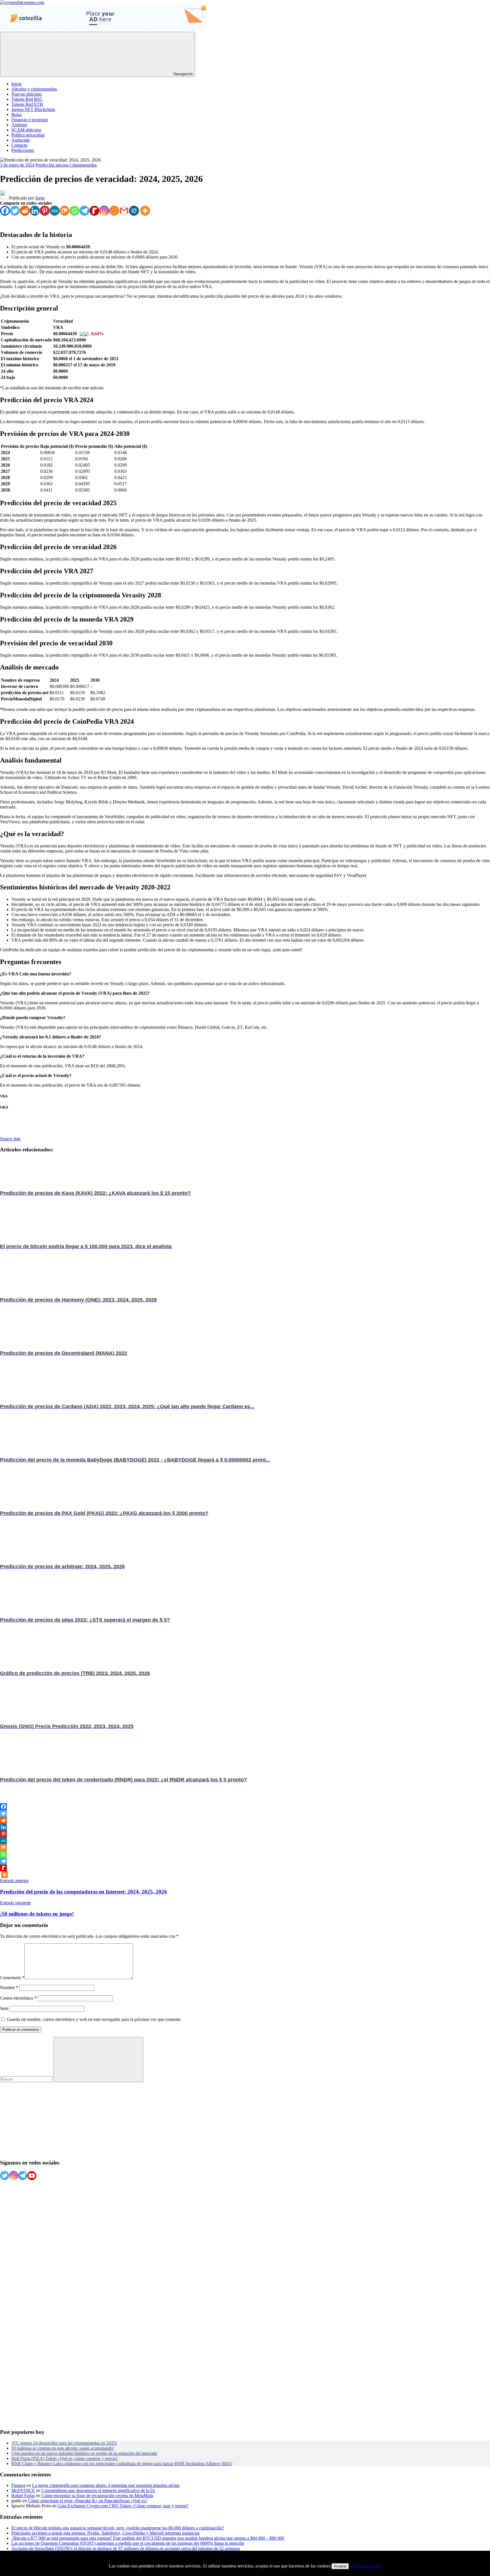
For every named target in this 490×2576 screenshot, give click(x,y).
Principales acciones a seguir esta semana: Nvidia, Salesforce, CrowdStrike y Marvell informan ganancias (105, 2533)
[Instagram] (104, 211)
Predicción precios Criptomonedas (66, 165)
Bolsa (16, 115)
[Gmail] (124, 211)
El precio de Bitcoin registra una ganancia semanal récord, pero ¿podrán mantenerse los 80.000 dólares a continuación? (118, 2528)
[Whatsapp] (74, 211)
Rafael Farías (23, 2496)
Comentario (12, 1978)
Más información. (366, 2566)
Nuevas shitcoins (27, 94)
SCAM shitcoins (26, 130)
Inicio (16, 84)
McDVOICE (23, 2490)
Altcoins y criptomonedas (34, 89)
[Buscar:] (27, 2079)
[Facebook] (5, 211)
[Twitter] (15, 211)
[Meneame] (114, 211)
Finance (18, 2485)
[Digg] (134, 211)
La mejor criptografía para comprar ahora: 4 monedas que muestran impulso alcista (106, 2485)
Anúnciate (21, 140)
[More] (145, 211)
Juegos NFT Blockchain (33, 109)
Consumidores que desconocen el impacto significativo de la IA (98, 2490)
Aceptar (340, 2566)
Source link (10, 1139)
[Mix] (65, 211)
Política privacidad (28, 135)
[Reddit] (25, 211)
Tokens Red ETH (27, 104)
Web (4, 2009)
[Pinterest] (45, 211)
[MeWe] (55, 211)
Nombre (9, 1988)
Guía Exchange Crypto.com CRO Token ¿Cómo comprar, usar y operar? (123, 2506)
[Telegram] (84, 211)
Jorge (40, 198)
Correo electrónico (18, 1998)
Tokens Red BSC (27, 99)
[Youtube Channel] (32, 2176)
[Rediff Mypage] (94, 211)
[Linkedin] (35, 211)
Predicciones (23, 150)
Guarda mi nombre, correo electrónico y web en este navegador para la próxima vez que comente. (94, 2019)
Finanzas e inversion (30, 120)
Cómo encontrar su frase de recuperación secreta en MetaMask (97, 2496)
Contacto (19, 145)
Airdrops (19, 125)
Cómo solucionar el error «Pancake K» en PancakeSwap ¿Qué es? (88, 2501)
